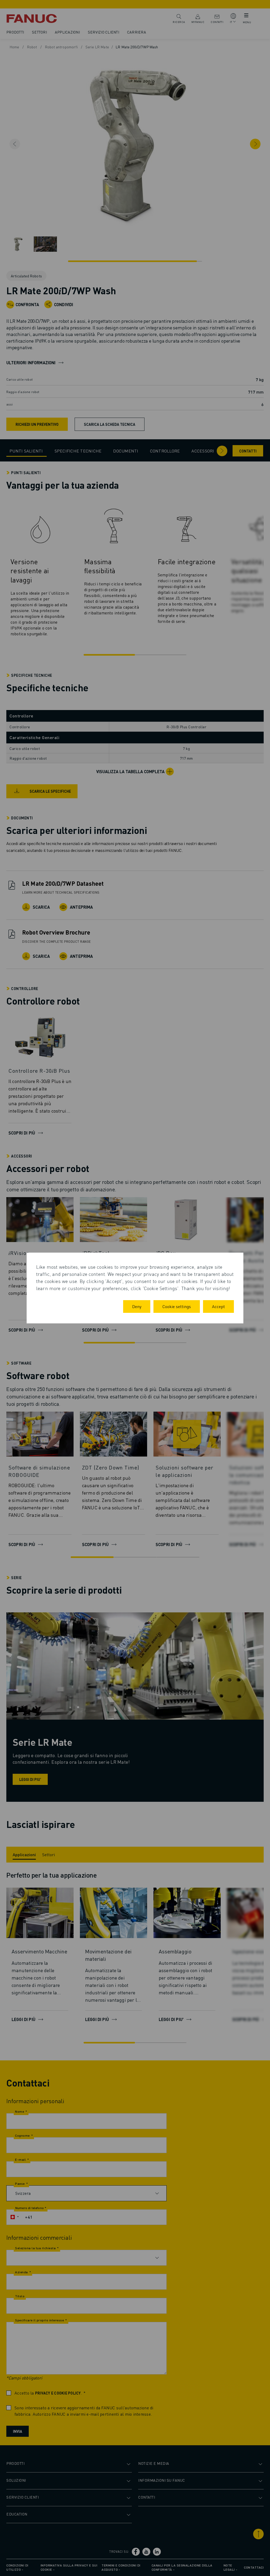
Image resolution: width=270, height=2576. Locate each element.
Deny (137, 1306)
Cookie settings (177, 1306)
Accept (218, 1306)
